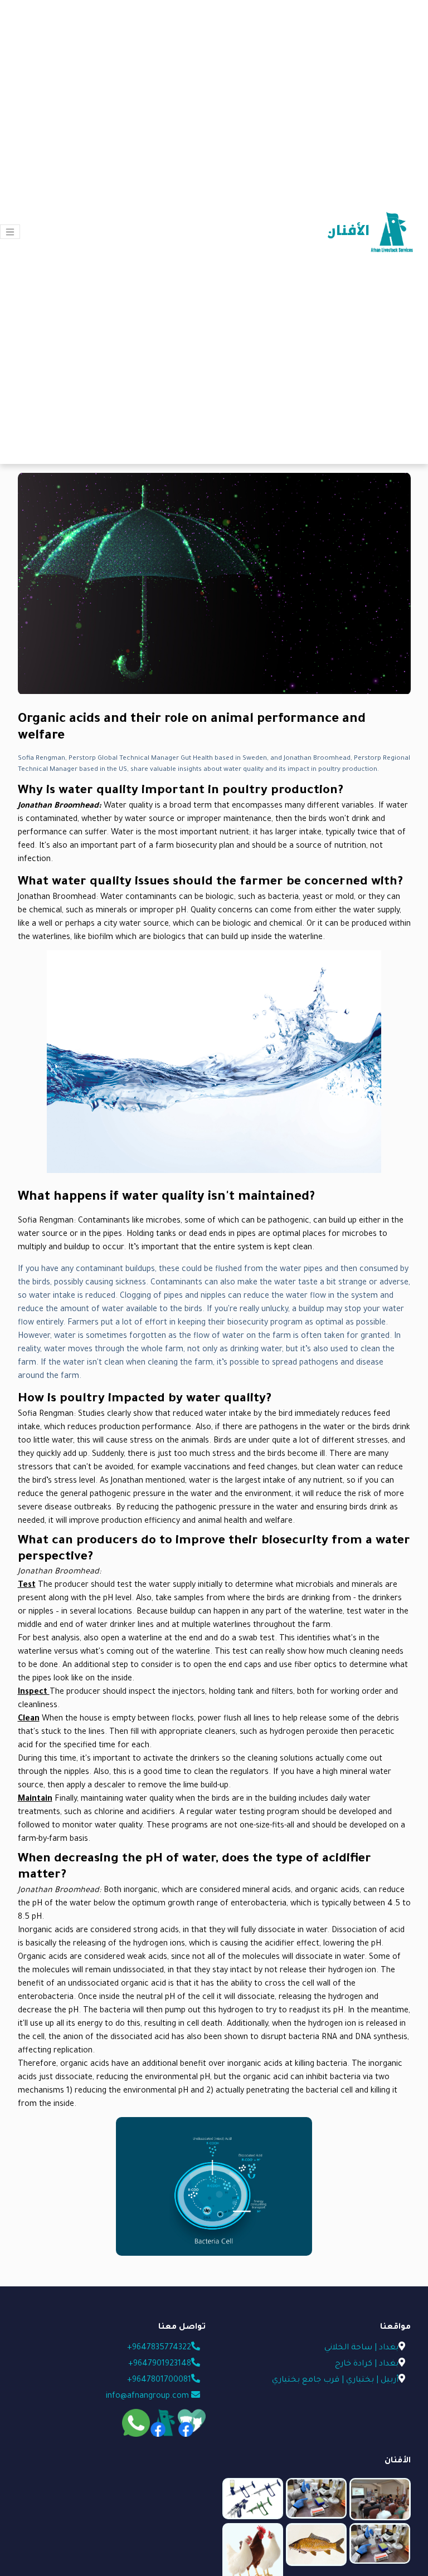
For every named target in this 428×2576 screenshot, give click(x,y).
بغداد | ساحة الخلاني (361, 2348)
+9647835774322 (158, 2348)
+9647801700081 (158, 2381)
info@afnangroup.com (149, 2397)
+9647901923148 (159, 2364)
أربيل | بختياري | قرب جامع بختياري (335, 2381)
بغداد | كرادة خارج (367, 2364)
